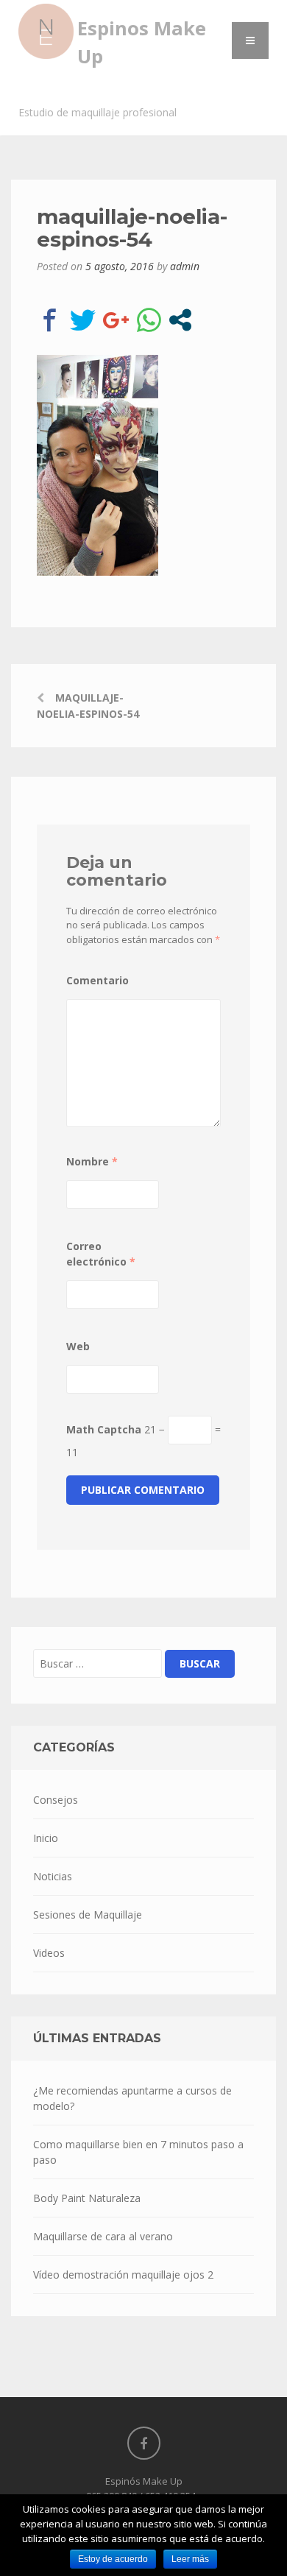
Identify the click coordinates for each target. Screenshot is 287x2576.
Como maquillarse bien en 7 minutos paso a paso (138, 2152)
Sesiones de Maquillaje (88, 1915)
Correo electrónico (101, 1254)
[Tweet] (83, 320)
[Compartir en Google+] (116, 320)
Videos (49, 1953)
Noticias (53, 1876)
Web (78, 1346)
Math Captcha (104, 1429)
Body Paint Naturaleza (87, 2198)
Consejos (56, 1800)
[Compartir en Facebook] (50, 320)
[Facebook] (144, 2443)
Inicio (46, 1838)
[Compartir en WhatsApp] (149, 320)
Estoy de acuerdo (113, 2559)
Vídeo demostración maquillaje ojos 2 (123, 2275)
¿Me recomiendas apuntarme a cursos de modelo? (132, 2098)
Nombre (92, 1161)
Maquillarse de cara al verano (103, 2236)
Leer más (190, 2559)
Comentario (98, 980)
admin (185, 266)
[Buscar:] (98, 1663)
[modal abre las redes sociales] (180, 320)
